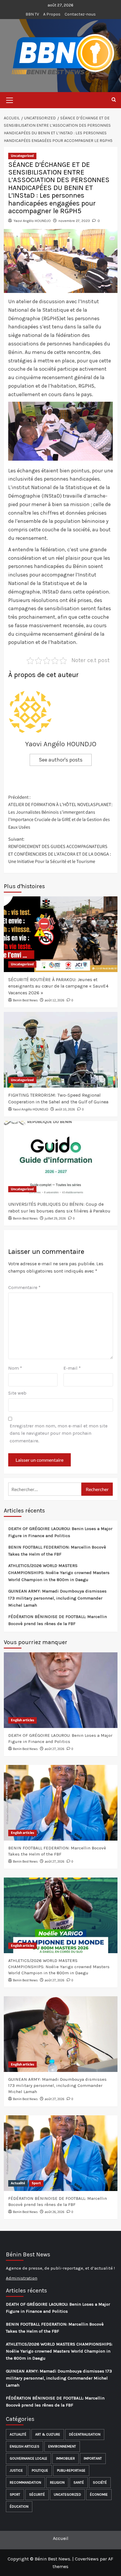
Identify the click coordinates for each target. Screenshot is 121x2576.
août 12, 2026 (54, 1000)
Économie (99, 2494)
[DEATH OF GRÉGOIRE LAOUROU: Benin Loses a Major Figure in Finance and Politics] (61, 1690)
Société (100, 2482)
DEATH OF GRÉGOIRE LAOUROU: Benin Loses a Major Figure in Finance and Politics (60, 1532)
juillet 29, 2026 (55, 1219)
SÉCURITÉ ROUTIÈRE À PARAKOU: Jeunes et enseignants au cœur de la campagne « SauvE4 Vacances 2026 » (58, 986)
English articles (22, 1720)
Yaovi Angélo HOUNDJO (32, 221)
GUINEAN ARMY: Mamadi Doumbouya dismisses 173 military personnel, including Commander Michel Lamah (57, 1598)
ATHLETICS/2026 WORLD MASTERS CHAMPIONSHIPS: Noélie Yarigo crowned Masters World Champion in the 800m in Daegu (59, 1573)
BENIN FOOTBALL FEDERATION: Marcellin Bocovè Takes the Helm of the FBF (57, 1551)
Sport (36, 2183)
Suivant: (60, 851)
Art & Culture (48, 2434)
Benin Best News (25, 1000)
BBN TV (32, 14)
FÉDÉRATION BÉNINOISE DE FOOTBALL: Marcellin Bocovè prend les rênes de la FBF (58, 1620)
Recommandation (25, 2482)
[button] (10, 99)
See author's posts (61, 760)
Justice (16, 2470)
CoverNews (87, 2559)
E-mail (72, 1368)
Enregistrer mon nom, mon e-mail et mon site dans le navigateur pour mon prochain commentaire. (59, 1433)
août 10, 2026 (65, 1109)
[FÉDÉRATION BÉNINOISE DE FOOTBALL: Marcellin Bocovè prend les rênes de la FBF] (61, 2153)
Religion (57, 2482)
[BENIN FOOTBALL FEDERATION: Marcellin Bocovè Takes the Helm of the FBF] (61, 1803)
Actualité (18, 2183)
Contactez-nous (80, 14)
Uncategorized (22, 156)
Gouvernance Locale (28, 2458)
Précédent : (60, 812)
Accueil (61, 2538)
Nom (15, 1368)
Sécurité (37, 2494)
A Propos (52, 14)
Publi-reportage (71, 2470)
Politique (40, 2470)
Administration (22, 2278)
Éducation (19, 2507)
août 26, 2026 (54, 2212)
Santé (79, 2482)
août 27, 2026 (54, 1749)
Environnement (62, 2446)
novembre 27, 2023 (74, 221)
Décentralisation (85, 2434)
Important (93, 2458)
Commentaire (24, 1287)
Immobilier (65, 2458)
